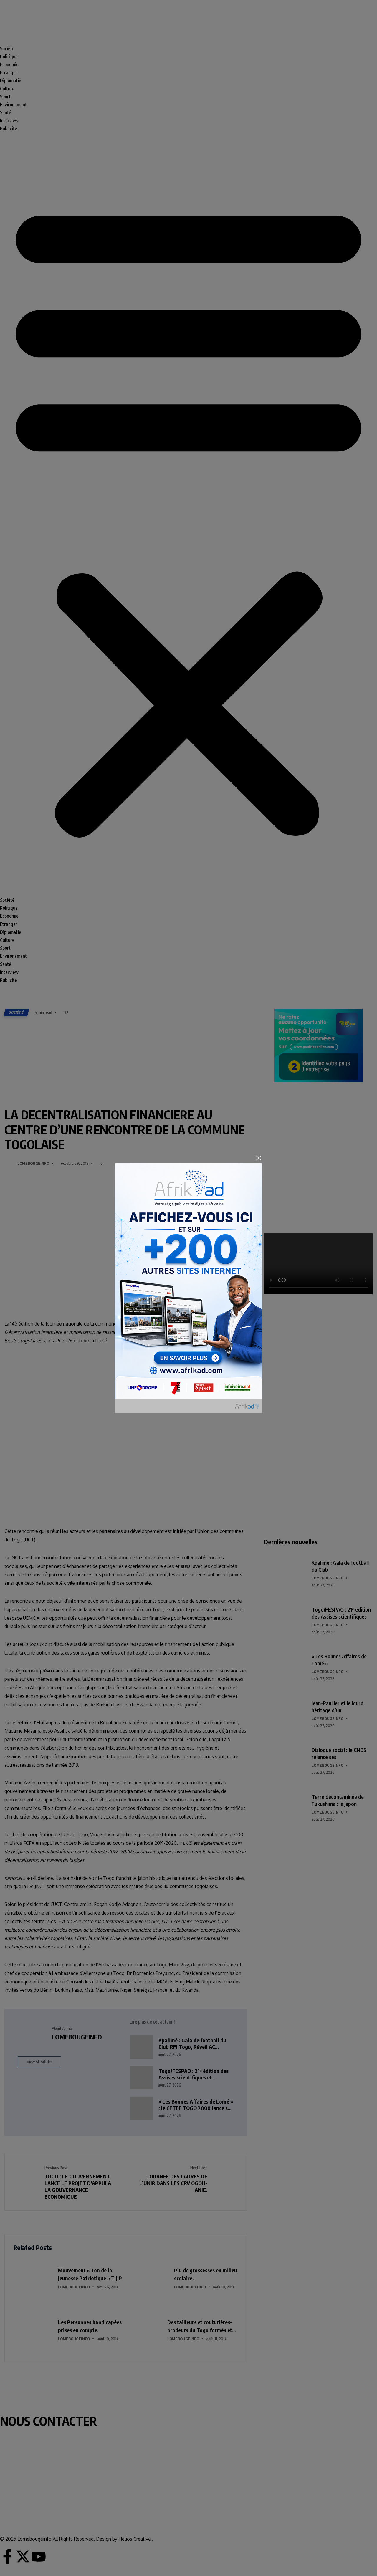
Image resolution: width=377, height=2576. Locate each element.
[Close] (259, 1158)
